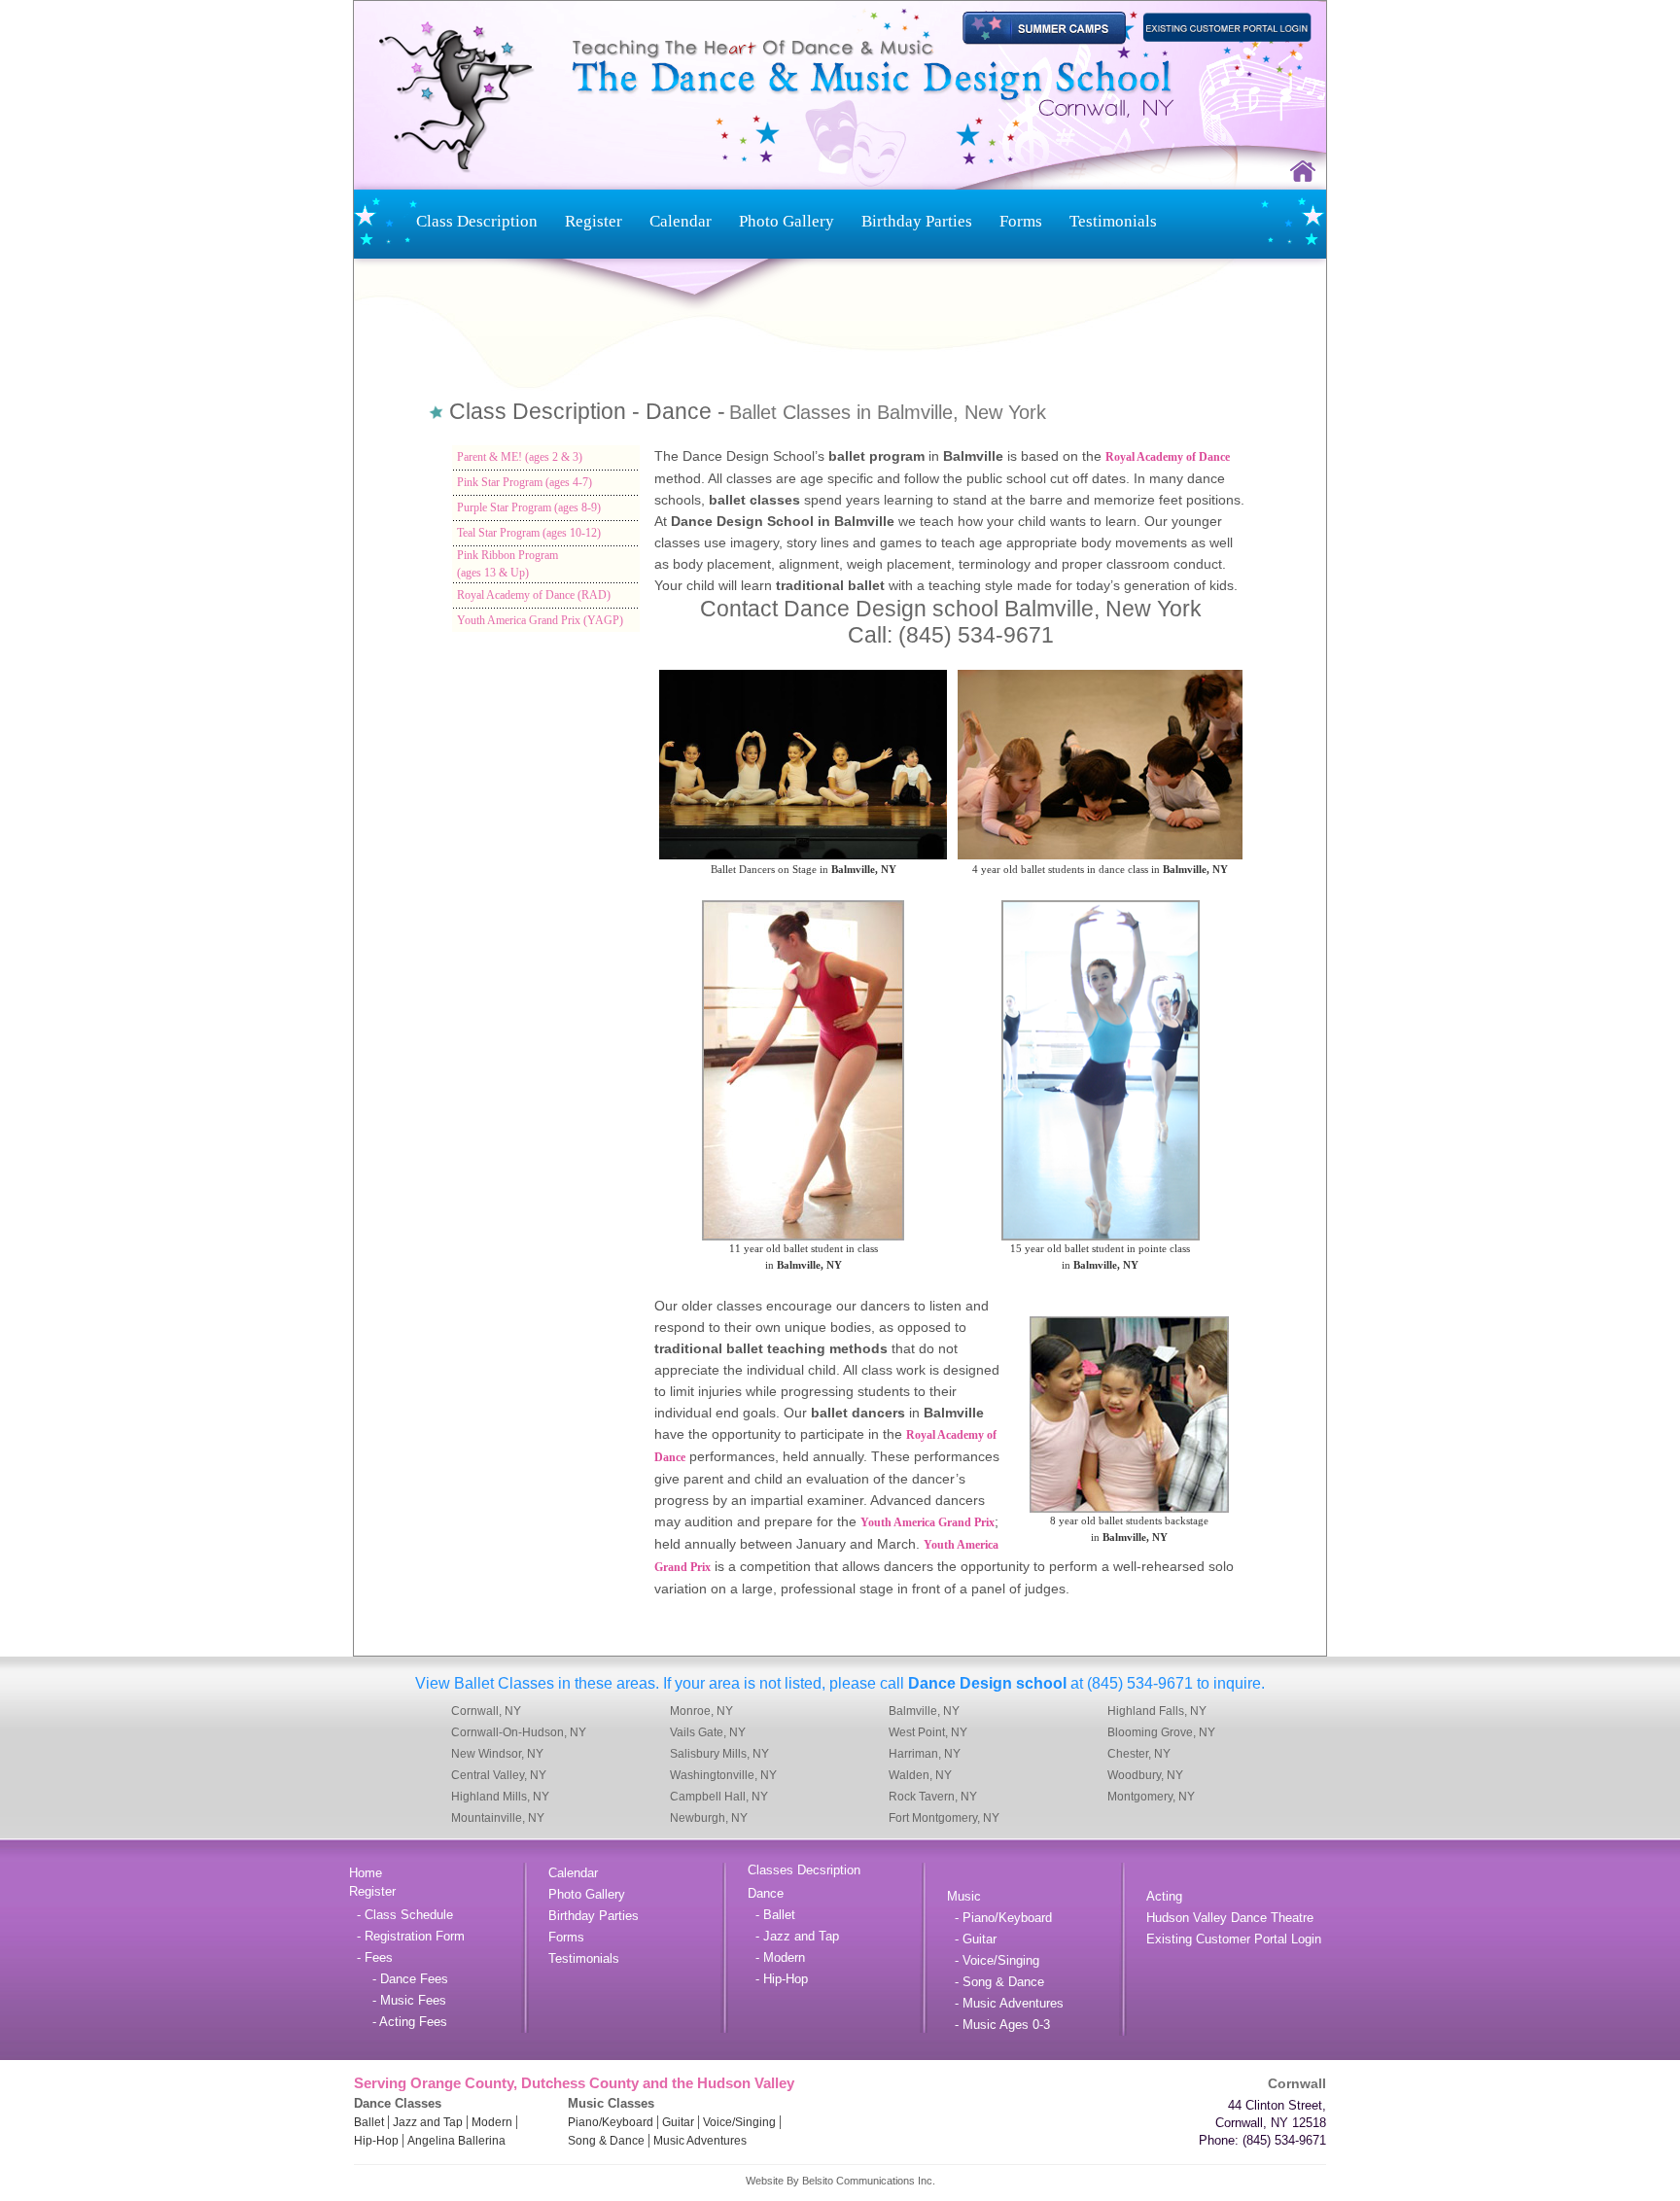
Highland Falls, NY (1157, 1711)
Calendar (681, 221)
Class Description (477, 221)
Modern (492, 2122)
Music (964, 1896)
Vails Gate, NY (708, 1732)
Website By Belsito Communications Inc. (840, 2181)
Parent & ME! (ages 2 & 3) (520, 457)
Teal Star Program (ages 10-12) (529, 533)
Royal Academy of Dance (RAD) (534, 595)
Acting (1164, 1896)
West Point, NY (928, 1732)
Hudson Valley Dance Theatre (1230, 1918)
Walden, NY (920, 1775)
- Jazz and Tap (793, 1936)
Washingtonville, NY (723, 1775)
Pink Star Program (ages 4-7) (525, 482)
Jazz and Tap (428, 2122)
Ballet (369, 2122)
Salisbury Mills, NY (719, 1754)
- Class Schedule (401, 1915)
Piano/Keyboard (611, 2122)
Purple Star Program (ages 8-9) (529, 507)
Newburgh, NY (709, 1818)
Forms (1021, 221)
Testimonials (1113, 221)
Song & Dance (606, 2141)
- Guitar (972, 1939)
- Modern (776, 1957)
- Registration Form (407, 1936)
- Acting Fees (398, 2022)
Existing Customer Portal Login (1234, 1939)
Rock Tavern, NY (933, 1797)
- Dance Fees (399, 1979)
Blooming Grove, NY (1161, 1732)
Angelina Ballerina (456, 2141)
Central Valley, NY (499, 1775)
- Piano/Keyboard (999, 1918)
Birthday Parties (917, 221)
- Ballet (771, 1915)
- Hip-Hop (778, 1979)
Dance (766, 1893)
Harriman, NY (925, 1754)
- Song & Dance (996, 1982)
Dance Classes (398, 2103)
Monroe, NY (701, 1711)
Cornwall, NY (486, 1711)
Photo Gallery (787, 221)
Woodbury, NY (1145, 1775)
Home (366, 1873)
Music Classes (611, 2103)
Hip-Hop (376, 2141)
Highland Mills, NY (500, 1797)
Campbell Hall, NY (719, 1797)
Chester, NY (1139, 1754)
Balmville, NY (924, 1711)
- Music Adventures (1005, 2003)
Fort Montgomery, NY (944, 1818)
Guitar (678, 2122)
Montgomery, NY (1151, 1797)
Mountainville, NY (498, 1818)
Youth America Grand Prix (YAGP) (540, 620)
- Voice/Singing (993, 1960)
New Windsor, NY (497, 1754)
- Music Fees (398, 2000)
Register (594, 221)
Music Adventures (700, 2141)
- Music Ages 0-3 (998, 2025)
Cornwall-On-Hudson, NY (519, 1732)
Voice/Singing (739, 2122)
